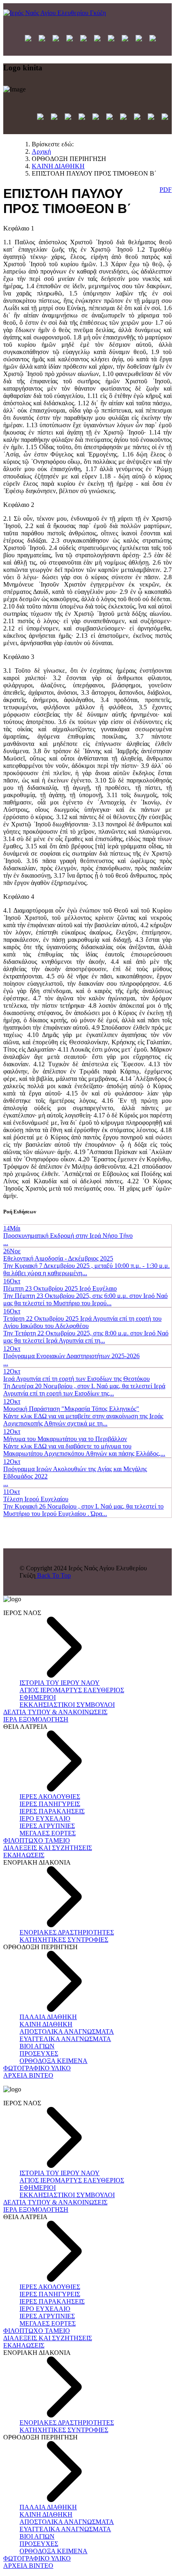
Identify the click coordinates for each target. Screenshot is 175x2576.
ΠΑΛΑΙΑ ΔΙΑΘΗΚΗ (48, 2017)
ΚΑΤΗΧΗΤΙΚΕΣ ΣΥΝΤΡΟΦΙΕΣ (64, 1940)
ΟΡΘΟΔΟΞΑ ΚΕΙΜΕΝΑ (54, 2061)
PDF (166, 190)
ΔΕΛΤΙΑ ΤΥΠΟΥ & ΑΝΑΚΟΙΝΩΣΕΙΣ (55, 1712)
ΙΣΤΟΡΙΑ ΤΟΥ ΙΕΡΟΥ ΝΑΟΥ (60, 1683)
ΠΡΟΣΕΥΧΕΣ (39, 2053)
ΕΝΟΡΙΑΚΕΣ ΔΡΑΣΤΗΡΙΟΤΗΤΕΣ (67, 1932)
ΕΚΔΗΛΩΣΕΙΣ (24, 1855)
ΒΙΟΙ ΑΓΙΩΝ (37, 2046)
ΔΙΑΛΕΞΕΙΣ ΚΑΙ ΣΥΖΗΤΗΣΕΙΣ (48, 1848)
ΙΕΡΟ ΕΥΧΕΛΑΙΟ (45, 1818)
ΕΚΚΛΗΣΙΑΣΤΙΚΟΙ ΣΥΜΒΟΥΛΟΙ (67, 1705)
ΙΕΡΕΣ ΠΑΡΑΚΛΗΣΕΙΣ (52, 1811)
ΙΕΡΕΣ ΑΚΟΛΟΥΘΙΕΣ (50, 1797)
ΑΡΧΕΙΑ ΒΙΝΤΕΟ (28, 2075)
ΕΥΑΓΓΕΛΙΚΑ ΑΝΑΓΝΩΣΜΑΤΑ (65, 2039)
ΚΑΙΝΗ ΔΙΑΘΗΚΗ (46, 2024)
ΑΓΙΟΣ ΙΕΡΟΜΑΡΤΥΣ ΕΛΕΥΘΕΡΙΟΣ (72, 1690)
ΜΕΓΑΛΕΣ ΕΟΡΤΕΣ (48, 1833)
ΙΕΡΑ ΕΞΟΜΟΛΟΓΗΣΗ (36, 1719)
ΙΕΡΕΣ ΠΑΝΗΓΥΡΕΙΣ (50, 1804)
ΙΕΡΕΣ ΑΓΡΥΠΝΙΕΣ (47, 1826)
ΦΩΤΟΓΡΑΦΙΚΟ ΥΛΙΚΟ (37, 2068)
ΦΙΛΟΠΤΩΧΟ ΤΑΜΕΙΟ (37, 1840)
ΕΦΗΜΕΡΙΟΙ (38, 1697)
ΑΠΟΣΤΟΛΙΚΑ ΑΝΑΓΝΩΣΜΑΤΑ (67, 2031)
